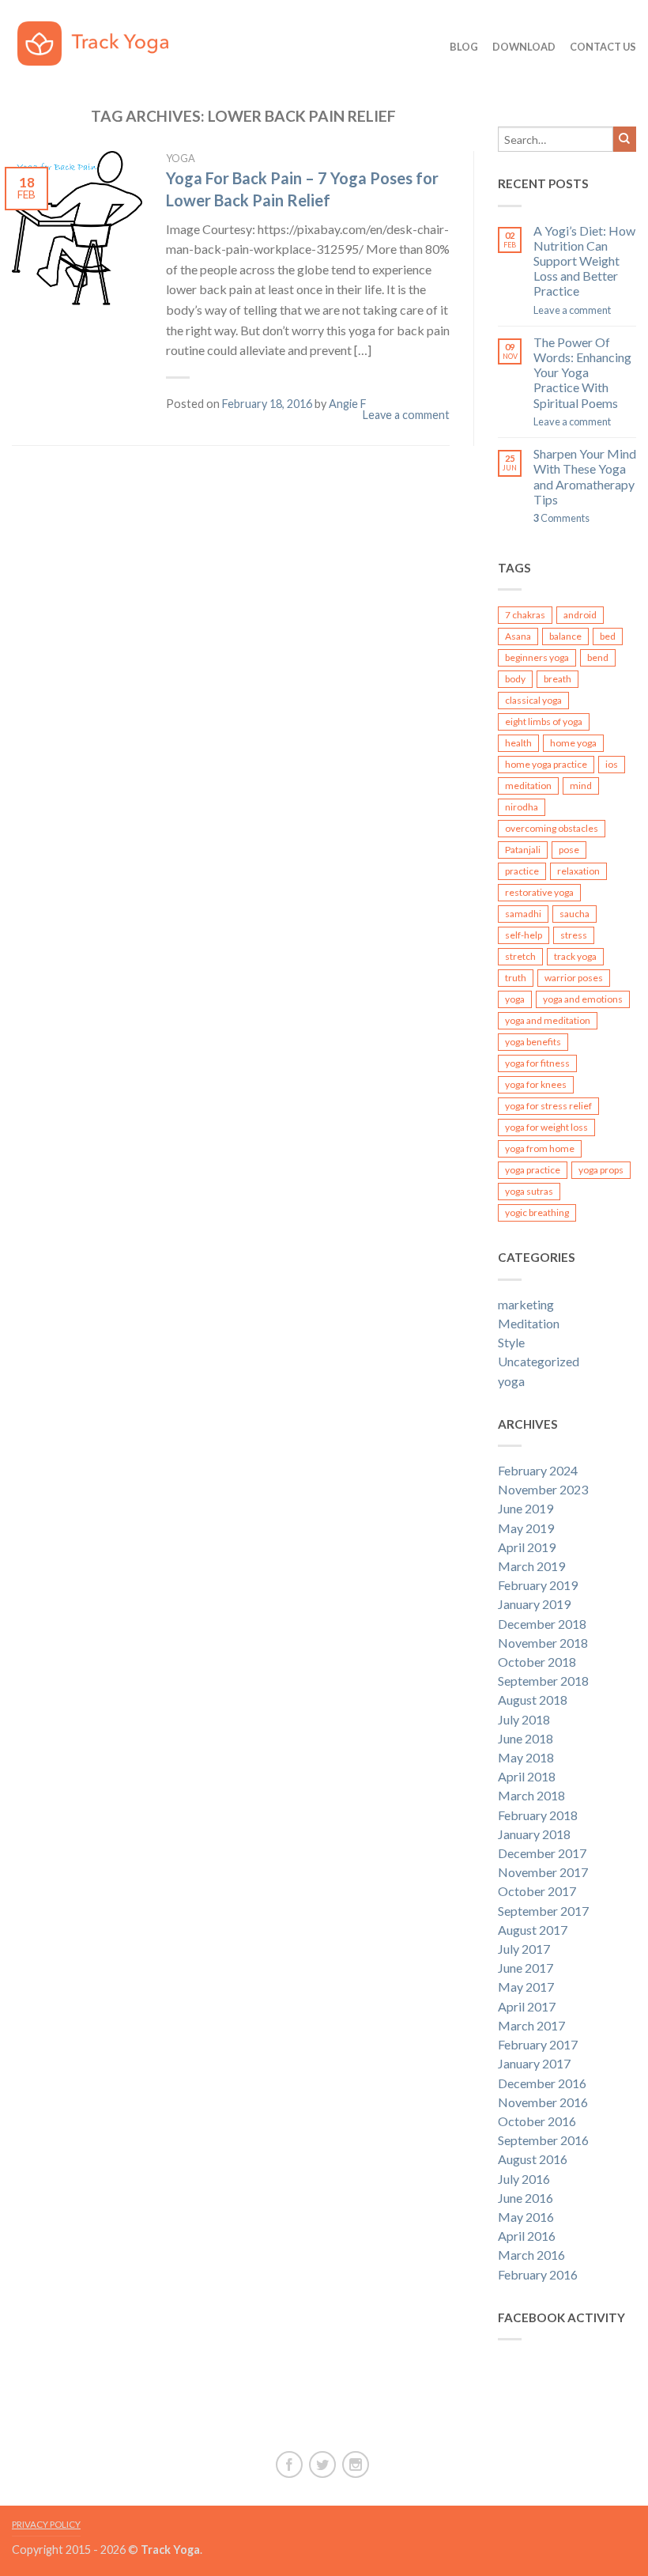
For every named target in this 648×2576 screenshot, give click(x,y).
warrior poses (574, 978)
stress (574, 935)
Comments (561, 518)
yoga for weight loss (546, 1127)
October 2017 (537, 1891)
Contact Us (603, 47)
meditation (528, 786)
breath (558, 679)
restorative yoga (539, 892)
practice (522, 871)
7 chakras (525, 615)
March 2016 (531, 2255)
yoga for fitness (537, 1063)
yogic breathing (537, 1212)
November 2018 (543, 1643)
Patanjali (523, 850)
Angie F (348, 404)
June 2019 (526, 1508)
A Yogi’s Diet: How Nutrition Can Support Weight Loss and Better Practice (584, 261)
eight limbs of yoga (544, 721)
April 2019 (527, 1547)
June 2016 (526, 2198)
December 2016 (542, 2083)
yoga (181, 158)
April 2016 (527, 2236)
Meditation (529, 1323)
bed (608, 636)
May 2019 (526, 1528)
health (518, 743)
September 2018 (543, 1681)
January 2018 (534, 1834)
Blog (464, 47)
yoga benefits (533, 1042)
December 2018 (542, 1624)
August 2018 (533, 1700)
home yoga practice (546, 764)
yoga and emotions (583, 999)
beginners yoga (537, 657)
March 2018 (531, 1795)
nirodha (522, 807)
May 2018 (526, 1757)
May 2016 (526, 2217)
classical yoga (533, 700)
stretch (520, 956)
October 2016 (537, 2121)
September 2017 (543, 1911)
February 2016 (538, 2274)
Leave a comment (406, 415)
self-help (524, 935)
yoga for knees (536, 1084)
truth (516, 978)
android (580, 615)
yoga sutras (529, 1191)
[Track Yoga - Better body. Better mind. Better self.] (104, 40)
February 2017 (538, 2044)
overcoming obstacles (552, 828)
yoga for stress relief (548, 1106)
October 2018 (537, 1662)
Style (511, 1342)
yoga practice (533, 1170)
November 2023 (543, 1489)
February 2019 (538, 1585)
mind (581, 786)
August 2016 (533, 2159)
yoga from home (540, 1148)
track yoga (575, 956)
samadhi (523, 914)
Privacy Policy (46, 2524)
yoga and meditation (548, 1020)
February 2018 (538, 1815)
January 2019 (534, 1604)
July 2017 (524, 1949)
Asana (518, 636)
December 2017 (542, 1853)
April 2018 (527, 1776)
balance (565, 636)
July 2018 (524, 1719)
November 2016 (543, 2102)
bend (598, 657)
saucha (575, 914)
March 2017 (531, 2025)
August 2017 (533, 1930)
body (515, 679)
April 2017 (527, 2006)
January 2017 (534, 2063)
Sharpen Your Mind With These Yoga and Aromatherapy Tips (585, 476)
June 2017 (526, 1968)
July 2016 (524, 2179)
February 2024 (538, 1470)
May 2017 (526, 1987)
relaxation (578, 871)
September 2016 (543, 2140)
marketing (526, 1304)
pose (569, 850)
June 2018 (526, 1738)
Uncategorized (539, 1361)
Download (524, 47)
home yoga (573, 743)
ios (612, 764)
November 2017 (543, 1872)
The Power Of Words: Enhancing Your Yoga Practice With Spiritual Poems (582, 372)
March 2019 (531, 1566)
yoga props (601, 1170)
